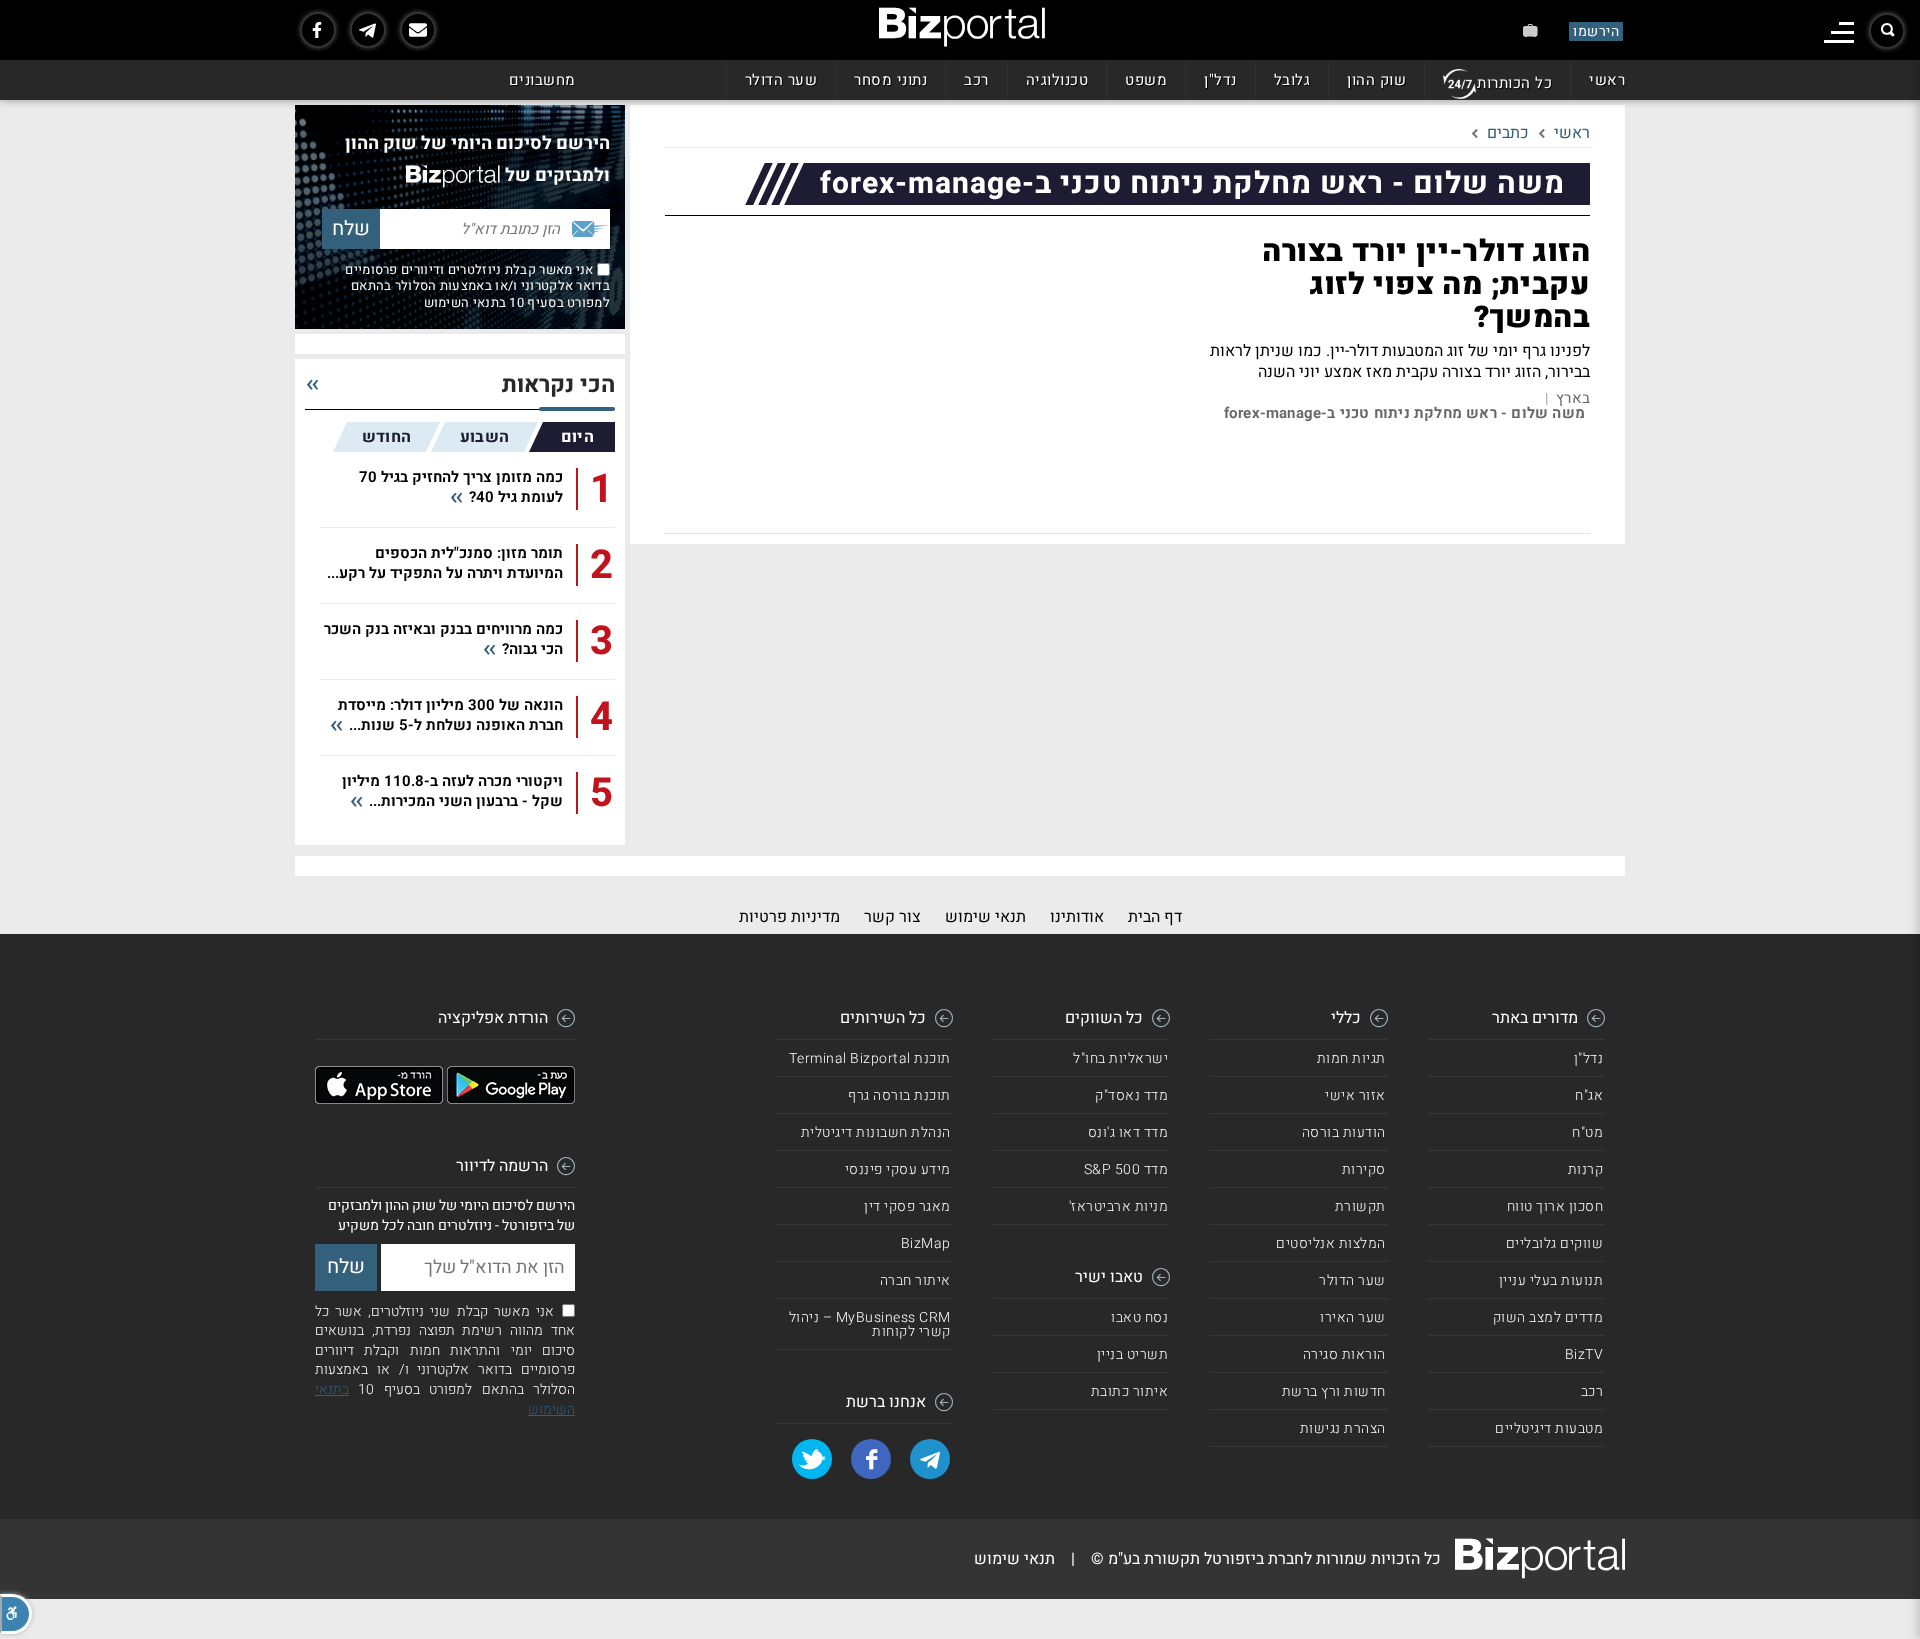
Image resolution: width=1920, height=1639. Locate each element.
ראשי (1607, 80)
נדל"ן (1220, 80)
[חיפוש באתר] (1887, 31)
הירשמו (1596, 31)
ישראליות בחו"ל (1120, 1058)
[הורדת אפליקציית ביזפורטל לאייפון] (379, 1099)
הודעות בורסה (1344, 1132)
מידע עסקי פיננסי (898, 1169)
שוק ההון (1376, 80)
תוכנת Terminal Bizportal (870, 1058)
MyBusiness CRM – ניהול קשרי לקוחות (870, 1324)
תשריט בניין (1133, 1354)
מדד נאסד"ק (1131, 1095)
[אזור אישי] (1530, 30)
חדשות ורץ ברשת (1334, 1391)
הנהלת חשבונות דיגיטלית (876, 1132)
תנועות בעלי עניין (1551, 1280)
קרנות (1586, 1169)
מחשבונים (542, 80)
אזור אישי (1355, 1095)
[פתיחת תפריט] (1839, 32)
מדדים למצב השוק (1548, 1317)
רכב (976, 80)
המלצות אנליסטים (1331, 1243)
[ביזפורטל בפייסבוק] (318, 30)
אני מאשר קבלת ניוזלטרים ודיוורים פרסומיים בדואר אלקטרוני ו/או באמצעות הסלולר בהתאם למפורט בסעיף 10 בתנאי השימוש (477, 286)
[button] (16, 1614)
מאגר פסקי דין (907, 1206)
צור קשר (892, 917)
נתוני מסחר (890, 80)
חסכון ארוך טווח (1555, 1206)
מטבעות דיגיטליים (1549, 1428)
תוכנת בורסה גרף (899, 1095)
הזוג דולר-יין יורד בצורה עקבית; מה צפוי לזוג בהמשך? (1426, 285)
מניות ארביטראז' (1119, 1206)
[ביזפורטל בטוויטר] (812, 1459)
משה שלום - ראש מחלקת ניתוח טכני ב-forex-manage (1404, 413)
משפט (1146, 80)
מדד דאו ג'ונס (1128, 1132)
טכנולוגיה (1057, 80)
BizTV (1584, 1354)
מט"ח (1587, 1132)
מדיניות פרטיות (789, 917)
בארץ (1573, 398)
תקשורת (1360, 1206)
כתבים (1508, 133)
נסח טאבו (1139, 1317)
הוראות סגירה (1344, 1354)
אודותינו (1077, 917)
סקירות (1364, 1169)
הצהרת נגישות (1343, 1428)
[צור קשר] (418, 30)
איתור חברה (915, 1280)
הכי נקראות (558, 385)
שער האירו (1353, 1317)
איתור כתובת (1130, 1391)
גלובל (1292, 80)
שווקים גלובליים (1555, 1243)
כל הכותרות (1514, 83)
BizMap (926, 1243)
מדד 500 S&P (1126, 1169)
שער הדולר (781, 80)
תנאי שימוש (985, 917)
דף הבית (1155, 917)
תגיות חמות (1351, 1058)
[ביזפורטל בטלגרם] (368, 30)
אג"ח (1589, 1095)
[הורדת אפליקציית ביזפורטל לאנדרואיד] (511, 1099)
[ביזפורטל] (962, 27)
